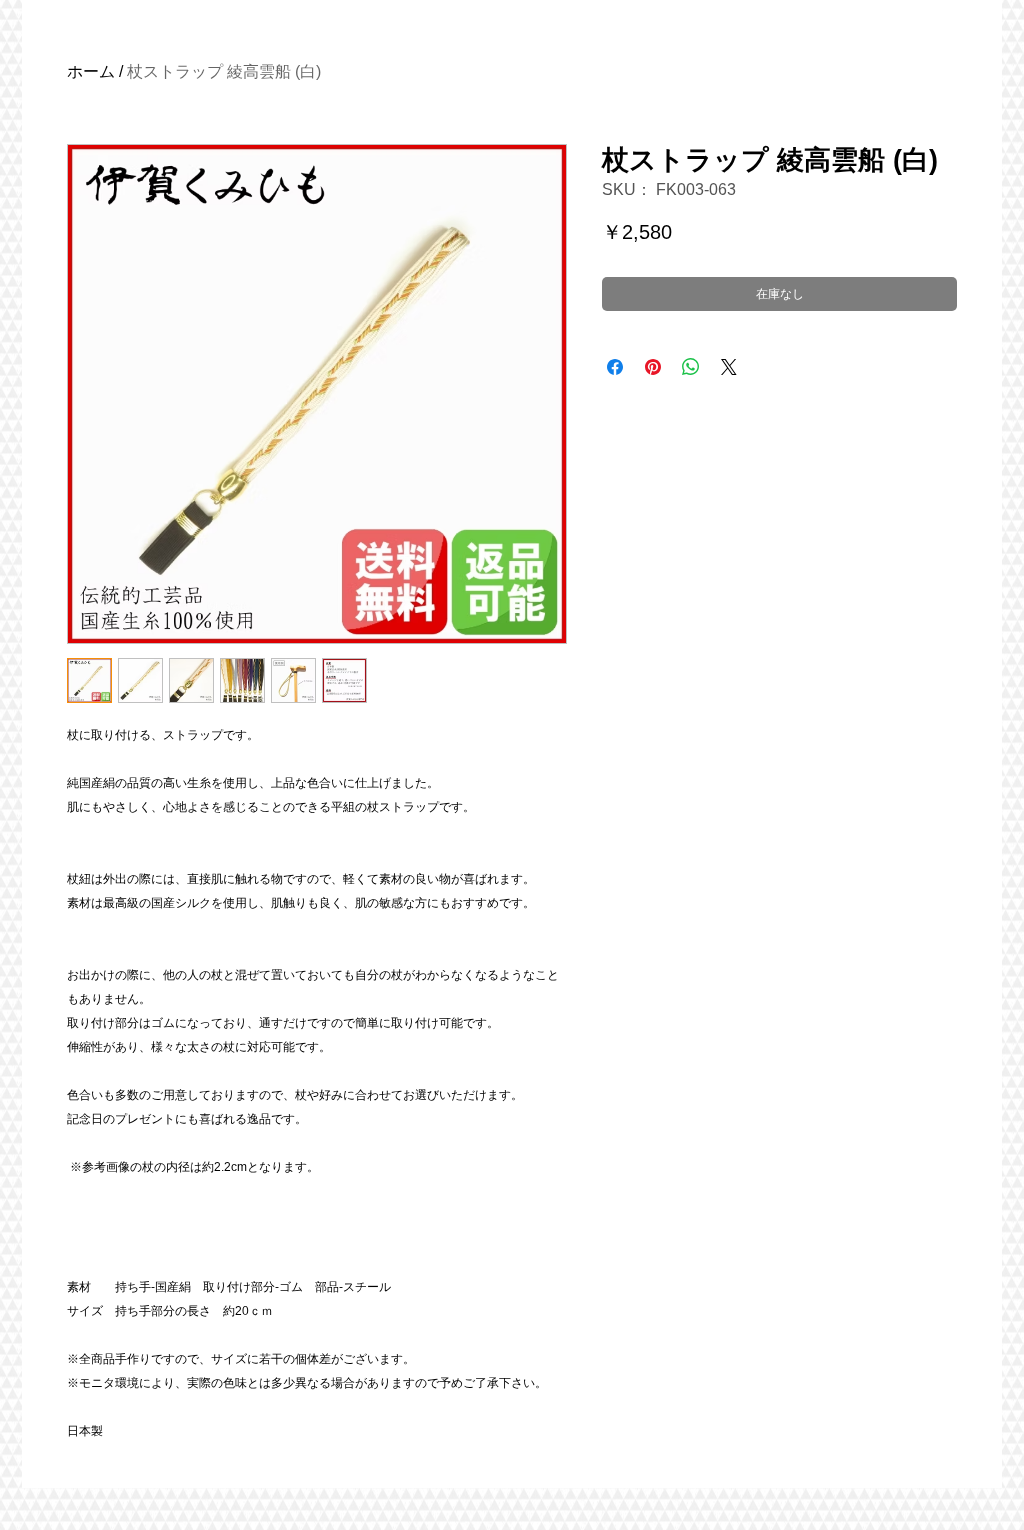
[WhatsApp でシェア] (691, 367)
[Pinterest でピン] (653, 367)
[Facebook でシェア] (615, 367)
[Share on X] (729, 367)
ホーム (91, 71)
